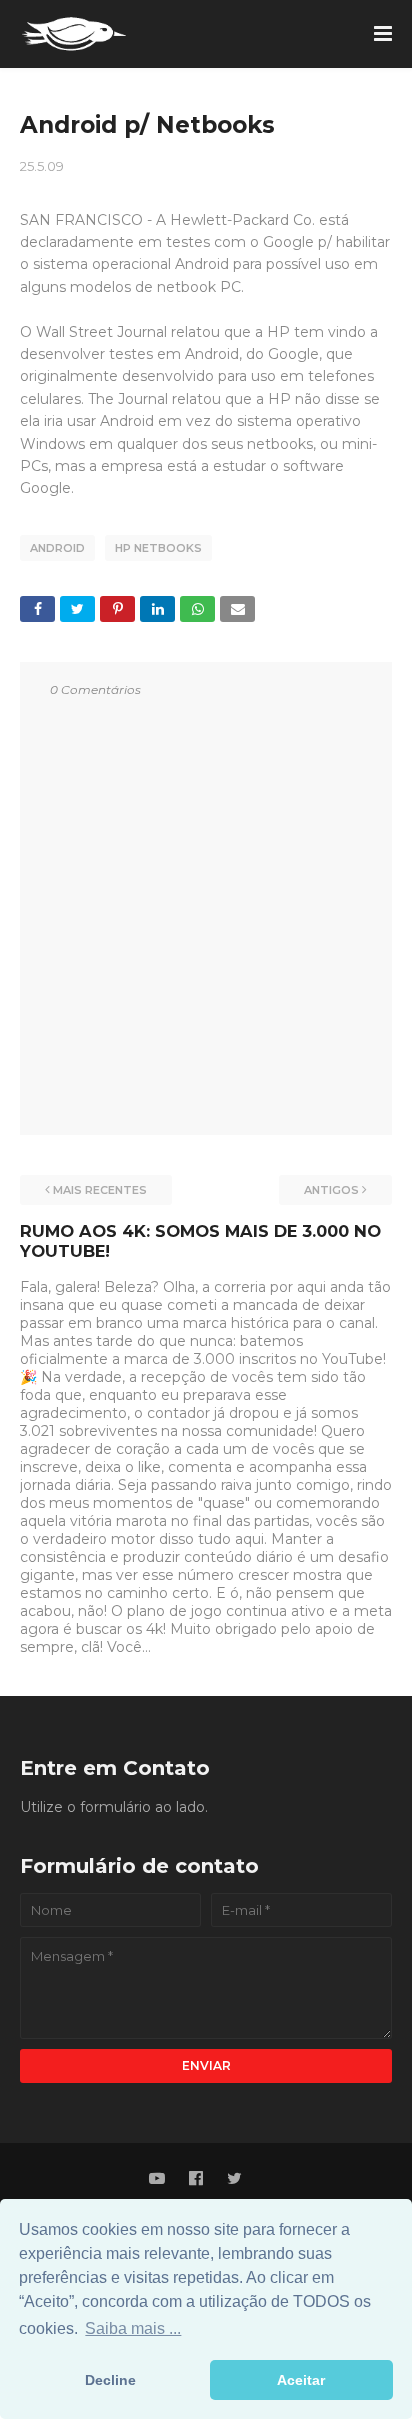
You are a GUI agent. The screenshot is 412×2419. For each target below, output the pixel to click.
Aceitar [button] (301, 2380)
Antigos (331, 1190)
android (57, 548)
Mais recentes (100, 1190)
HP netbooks (158, 548)
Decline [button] (110, 2380)
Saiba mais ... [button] (133, 2328)
